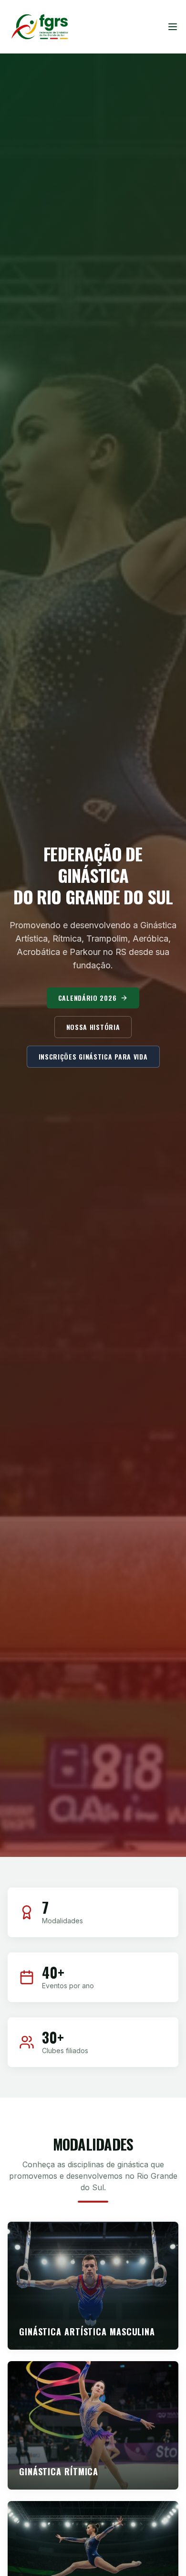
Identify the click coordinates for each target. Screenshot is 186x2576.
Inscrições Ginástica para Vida (93, 1056)
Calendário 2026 (88, 998)
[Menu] (173, 27)
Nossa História (93, 1027)
